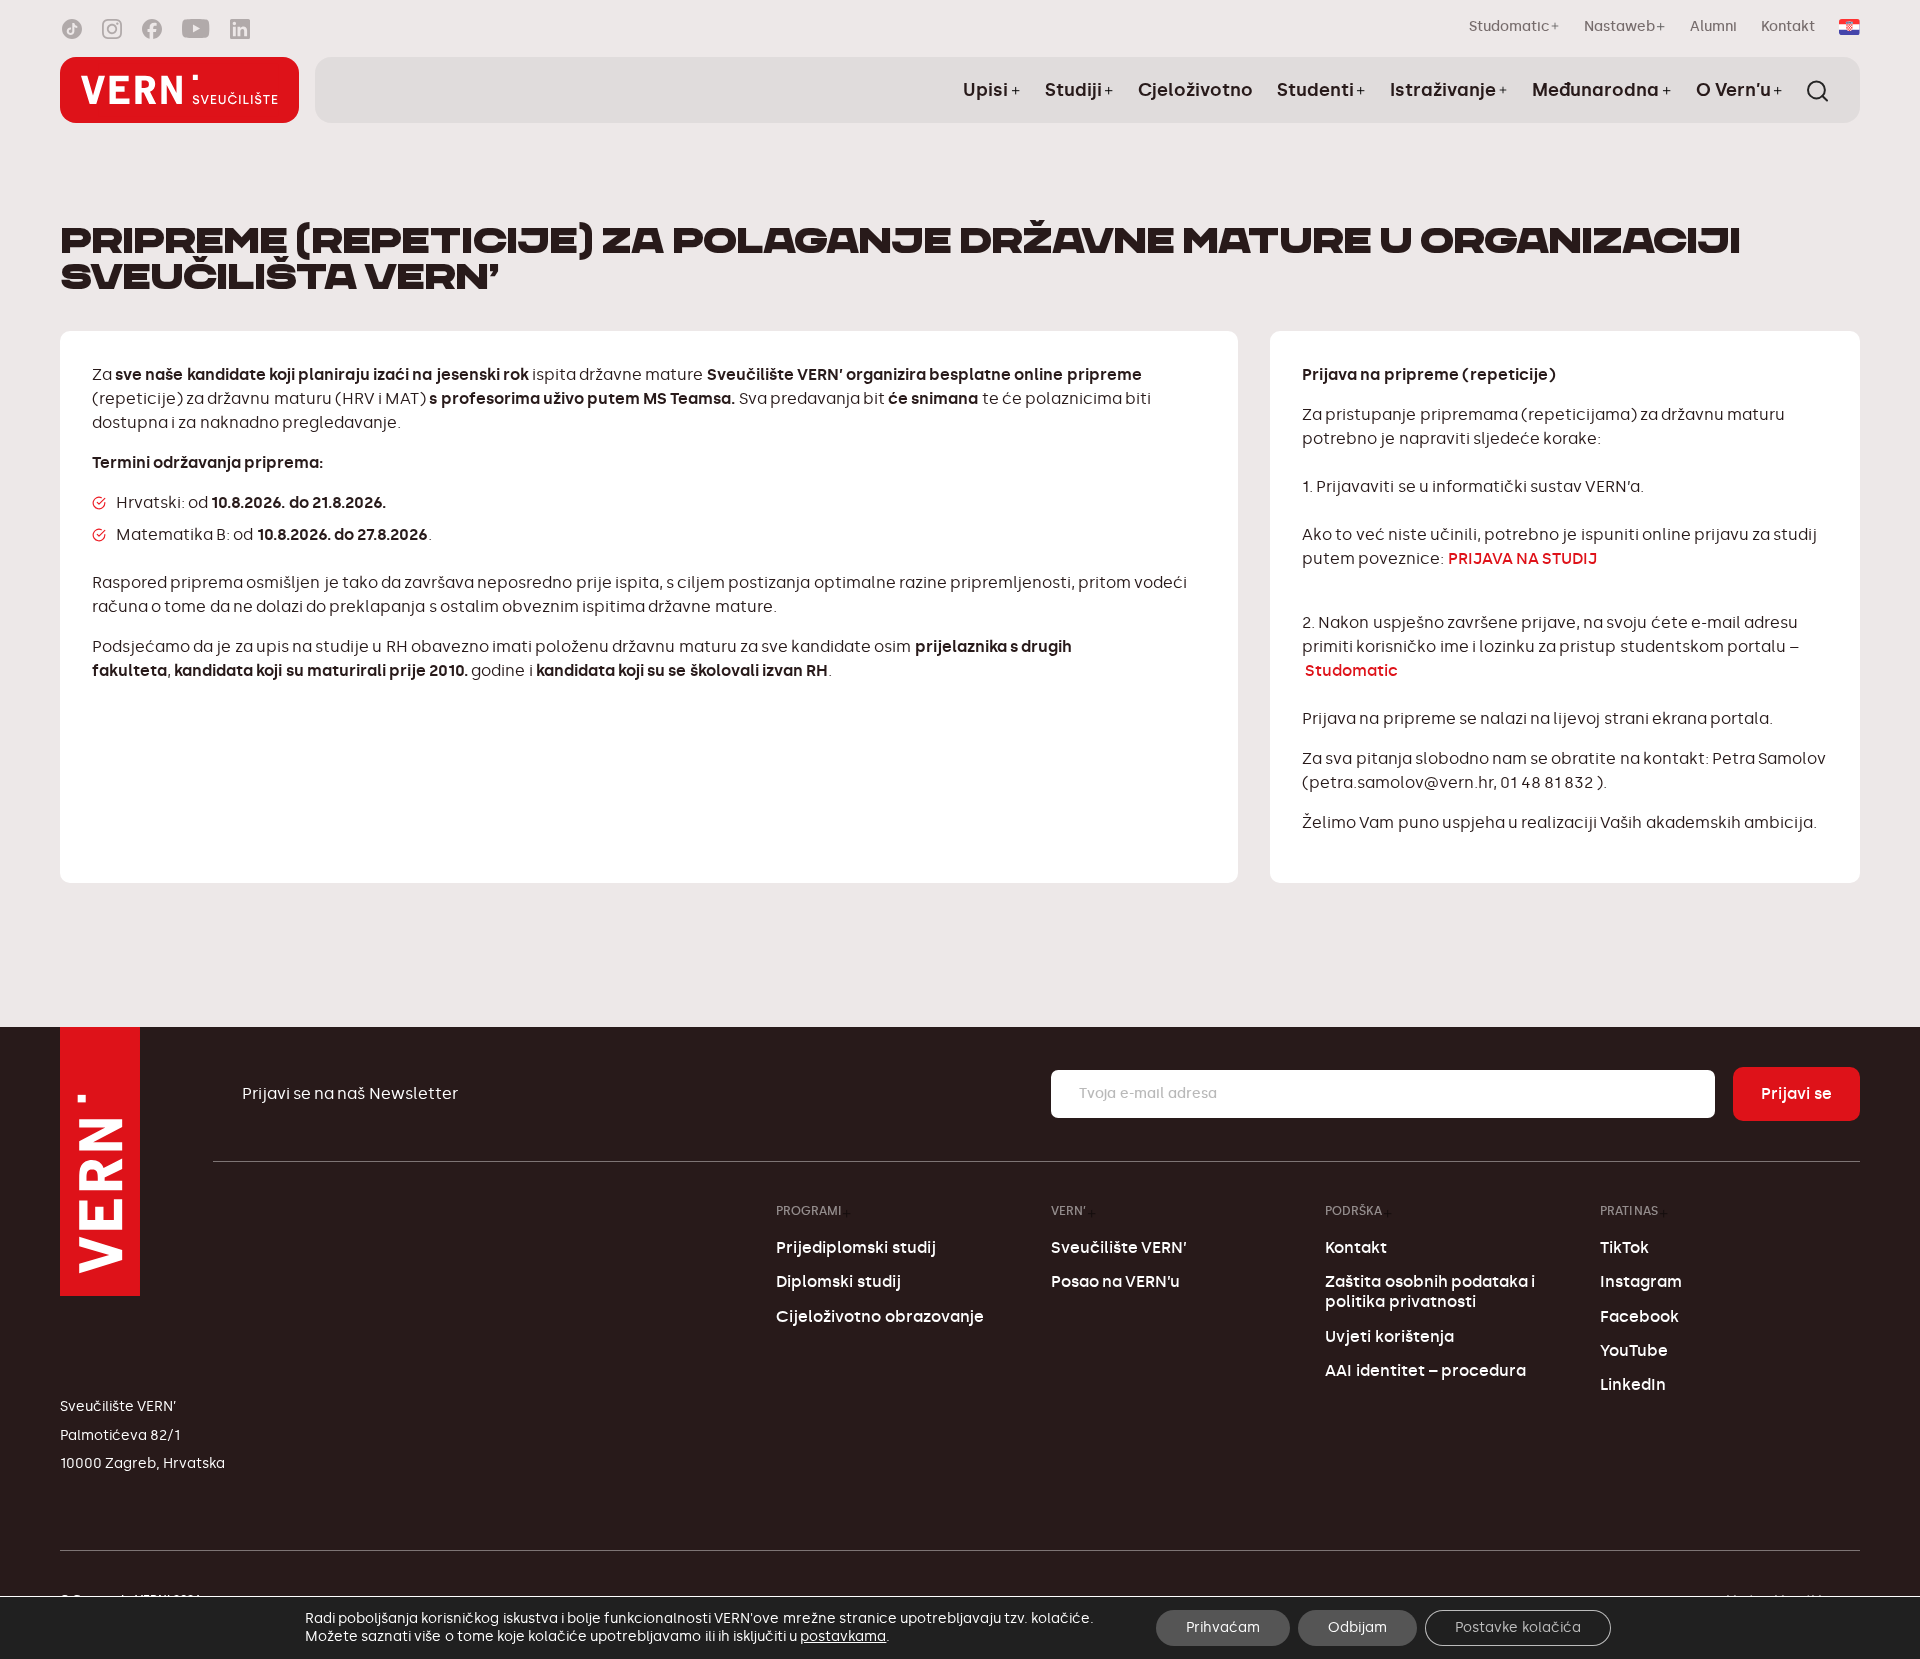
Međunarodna (1595, 90)
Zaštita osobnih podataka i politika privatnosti (1430, 1291)
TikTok (1624, 1247)
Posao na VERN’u (1115, 1281)
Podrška (1353, 1210)
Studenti (1315, 90)
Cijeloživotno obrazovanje (879, 1316)
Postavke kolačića (1518, 1627)
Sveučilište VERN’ (1119, 1247)
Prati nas (1629, 1210)
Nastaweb (1619, 26)
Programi (808, 1210)
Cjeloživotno (1195, 90)
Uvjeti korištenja (1389, 1336)
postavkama (843, 1636)
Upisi (985, 90)
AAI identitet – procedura (1425, 1370)
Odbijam (1357, 1627)
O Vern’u (1733, 90)
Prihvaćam (1223, 1627)
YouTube (1634, 1350)
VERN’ (1068, 1210)
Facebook (1639, 1316)
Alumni (1713, 26)
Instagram (1641, 1281)
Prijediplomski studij (855, 1247)
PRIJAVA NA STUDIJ (1520, 558)
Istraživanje (1443, 90)
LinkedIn (1633, 1384)
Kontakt (1788, 26)
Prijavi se (1796, 1093)
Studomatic (1509, 26)
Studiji (1073, 90)
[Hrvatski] (1849, 27)
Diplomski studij (838, 1281)
